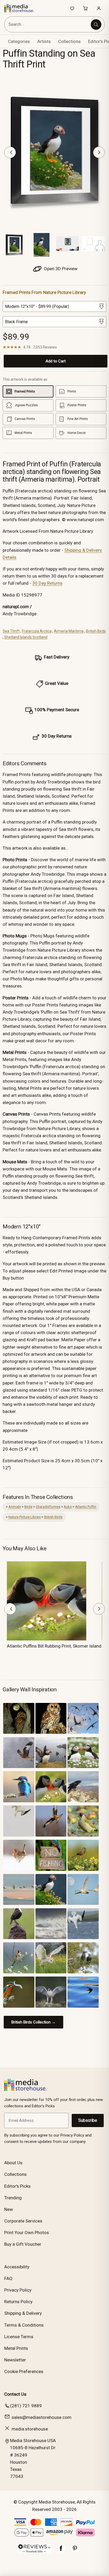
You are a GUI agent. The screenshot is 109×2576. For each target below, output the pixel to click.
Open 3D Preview (60, 269)
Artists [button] (44, 41)
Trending (13, 2198)
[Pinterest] (75, 2551)
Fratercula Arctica (37, 631)
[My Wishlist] (72, 8)
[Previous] (10, 152)
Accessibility (17, 2267)
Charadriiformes (48, 1507)
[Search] (96, 25)
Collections (69, 41)
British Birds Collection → (33, 2022)
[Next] (99, 152)
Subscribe (88, 2120)
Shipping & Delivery (23, 2313)
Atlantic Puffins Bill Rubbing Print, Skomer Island (54, 1646)
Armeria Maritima (69, 631)
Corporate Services (23, 2221)
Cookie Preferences (24, 2371)
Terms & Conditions (24, 2325)
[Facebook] (61, 2551)
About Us (13, 2163)
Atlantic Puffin (86, 1507)
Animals (15, 1507)
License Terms (19, 2337)
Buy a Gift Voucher (23, 2244)
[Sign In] (99, 8)
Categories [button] (19, 41)
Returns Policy (18, 2302)
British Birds (96, 631)
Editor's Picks (17, 2186)
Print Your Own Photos (27, 2233)
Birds (28, 1507)
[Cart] (85, 8)
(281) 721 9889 (26, 2406)
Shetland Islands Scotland (26, 637)
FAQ (8, 2278)
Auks (68, 1507)
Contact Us (15, 2394)
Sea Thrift (11, 631)
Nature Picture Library (25, 1517)
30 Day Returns (47, 583)
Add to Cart (56, 361)
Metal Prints (16, 2348)
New (9, 2209)
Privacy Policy (18, 2290)
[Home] (22, 8)
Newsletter (15, 2360)
